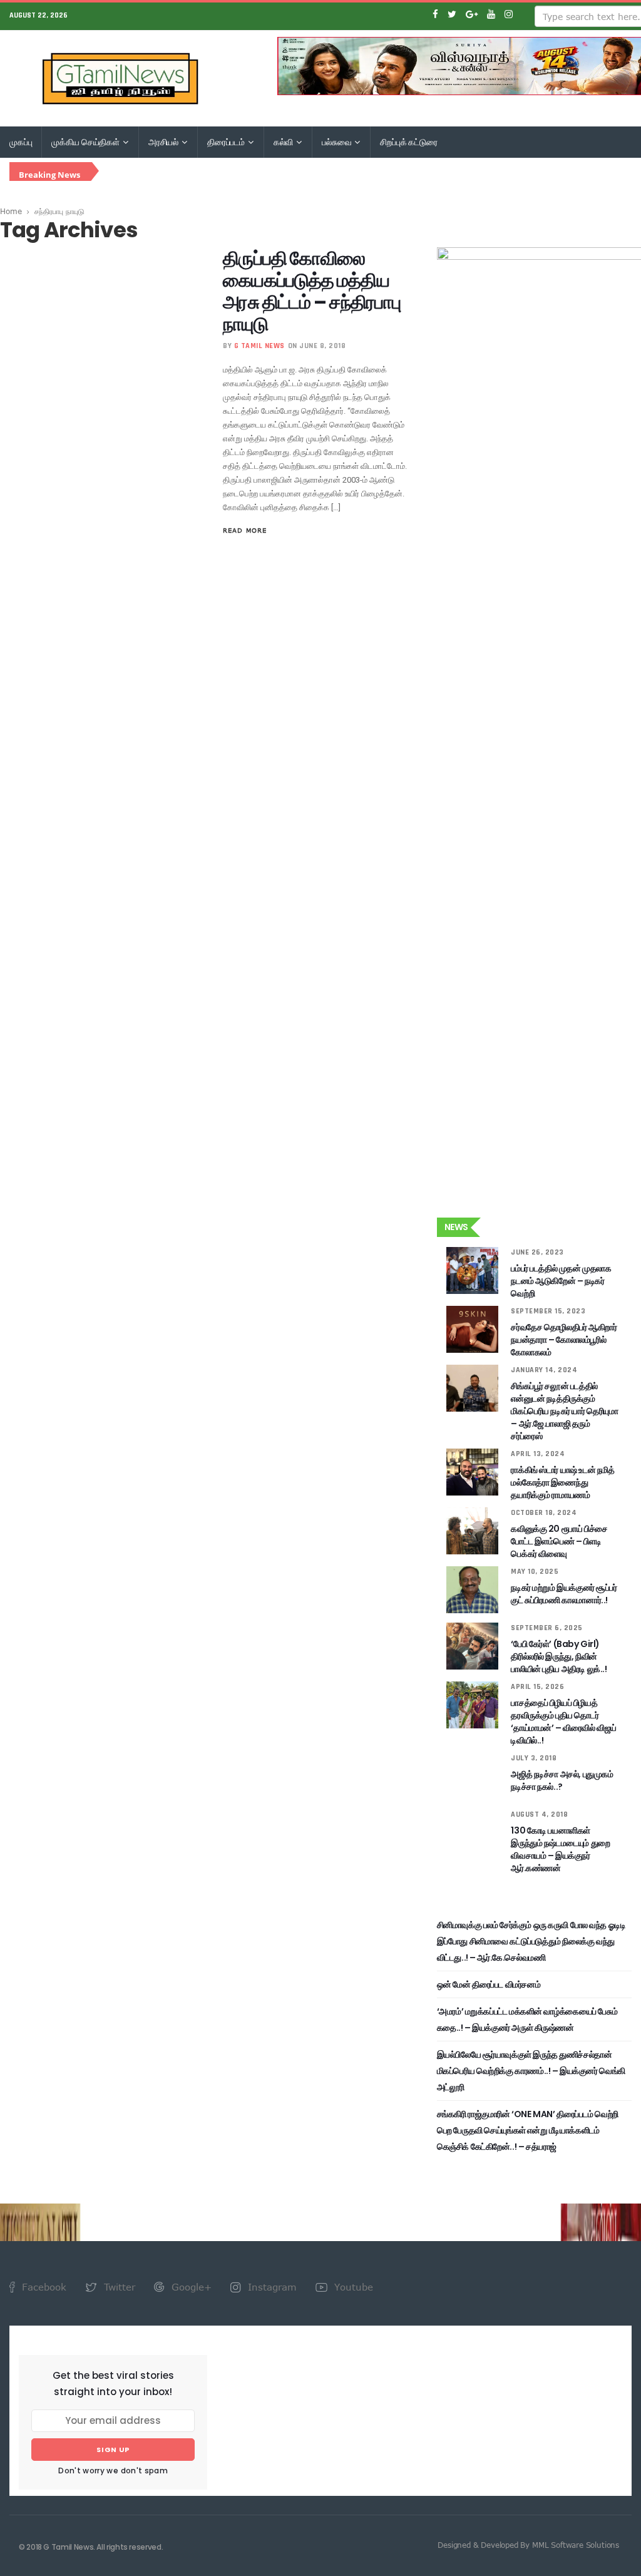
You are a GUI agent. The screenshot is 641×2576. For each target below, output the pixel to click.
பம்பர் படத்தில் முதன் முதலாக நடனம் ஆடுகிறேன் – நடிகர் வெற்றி (561, 1281)
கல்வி (284, 142)
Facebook (43, 2287)
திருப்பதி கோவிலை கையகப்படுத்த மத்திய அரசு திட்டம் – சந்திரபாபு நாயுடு (312, 291)
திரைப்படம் (227, 142)
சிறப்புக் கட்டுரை (409, 142)
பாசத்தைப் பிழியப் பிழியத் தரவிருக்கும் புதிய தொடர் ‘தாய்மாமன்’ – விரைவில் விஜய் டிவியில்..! (563, 1722)
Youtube (352, 2287)
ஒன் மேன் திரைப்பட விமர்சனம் (489, 1984)
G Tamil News (259, 346)
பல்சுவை (337, 142)
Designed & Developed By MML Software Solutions (528, 2545)
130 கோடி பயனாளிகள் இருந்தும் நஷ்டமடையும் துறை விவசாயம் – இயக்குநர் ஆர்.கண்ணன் (560, 1849)
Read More (245, 530)
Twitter (118, 2287)
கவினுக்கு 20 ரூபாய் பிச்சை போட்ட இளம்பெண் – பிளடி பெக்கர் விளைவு (559, 1541)
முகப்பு (21, 142)
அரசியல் (164, 142)
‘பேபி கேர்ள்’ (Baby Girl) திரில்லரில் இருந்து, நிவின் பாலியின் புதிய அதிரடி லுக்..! (559, 1656)
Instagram (271, 2287)
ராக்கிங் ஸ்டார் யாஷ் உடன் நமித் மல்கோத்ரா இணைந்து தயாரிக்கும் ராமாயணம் (562, 1482)
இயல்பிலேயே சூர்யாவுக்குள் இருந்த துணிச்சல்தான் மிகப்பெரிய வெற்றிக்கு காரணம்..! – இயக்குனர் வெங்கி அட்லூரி (531, 2071)
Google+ (190, 2287)
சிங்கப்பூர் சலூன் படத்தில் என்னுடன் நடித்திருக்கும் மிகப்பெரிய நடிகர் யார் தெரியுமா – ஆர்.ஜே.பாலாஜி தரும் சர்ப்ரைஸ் (564, 1411)
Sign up (113, 2450)
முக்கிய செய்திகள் (86, 142)
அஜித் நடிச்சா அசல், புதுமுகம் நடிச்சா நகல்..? (562, 1780)
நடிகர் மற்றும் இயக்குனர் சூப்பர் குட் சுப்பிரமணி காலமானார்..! (564, 1594)
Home (11, 211)
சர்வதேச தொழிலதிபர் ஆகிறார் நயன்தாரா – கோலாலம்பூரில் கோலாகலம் (564, 1340)
